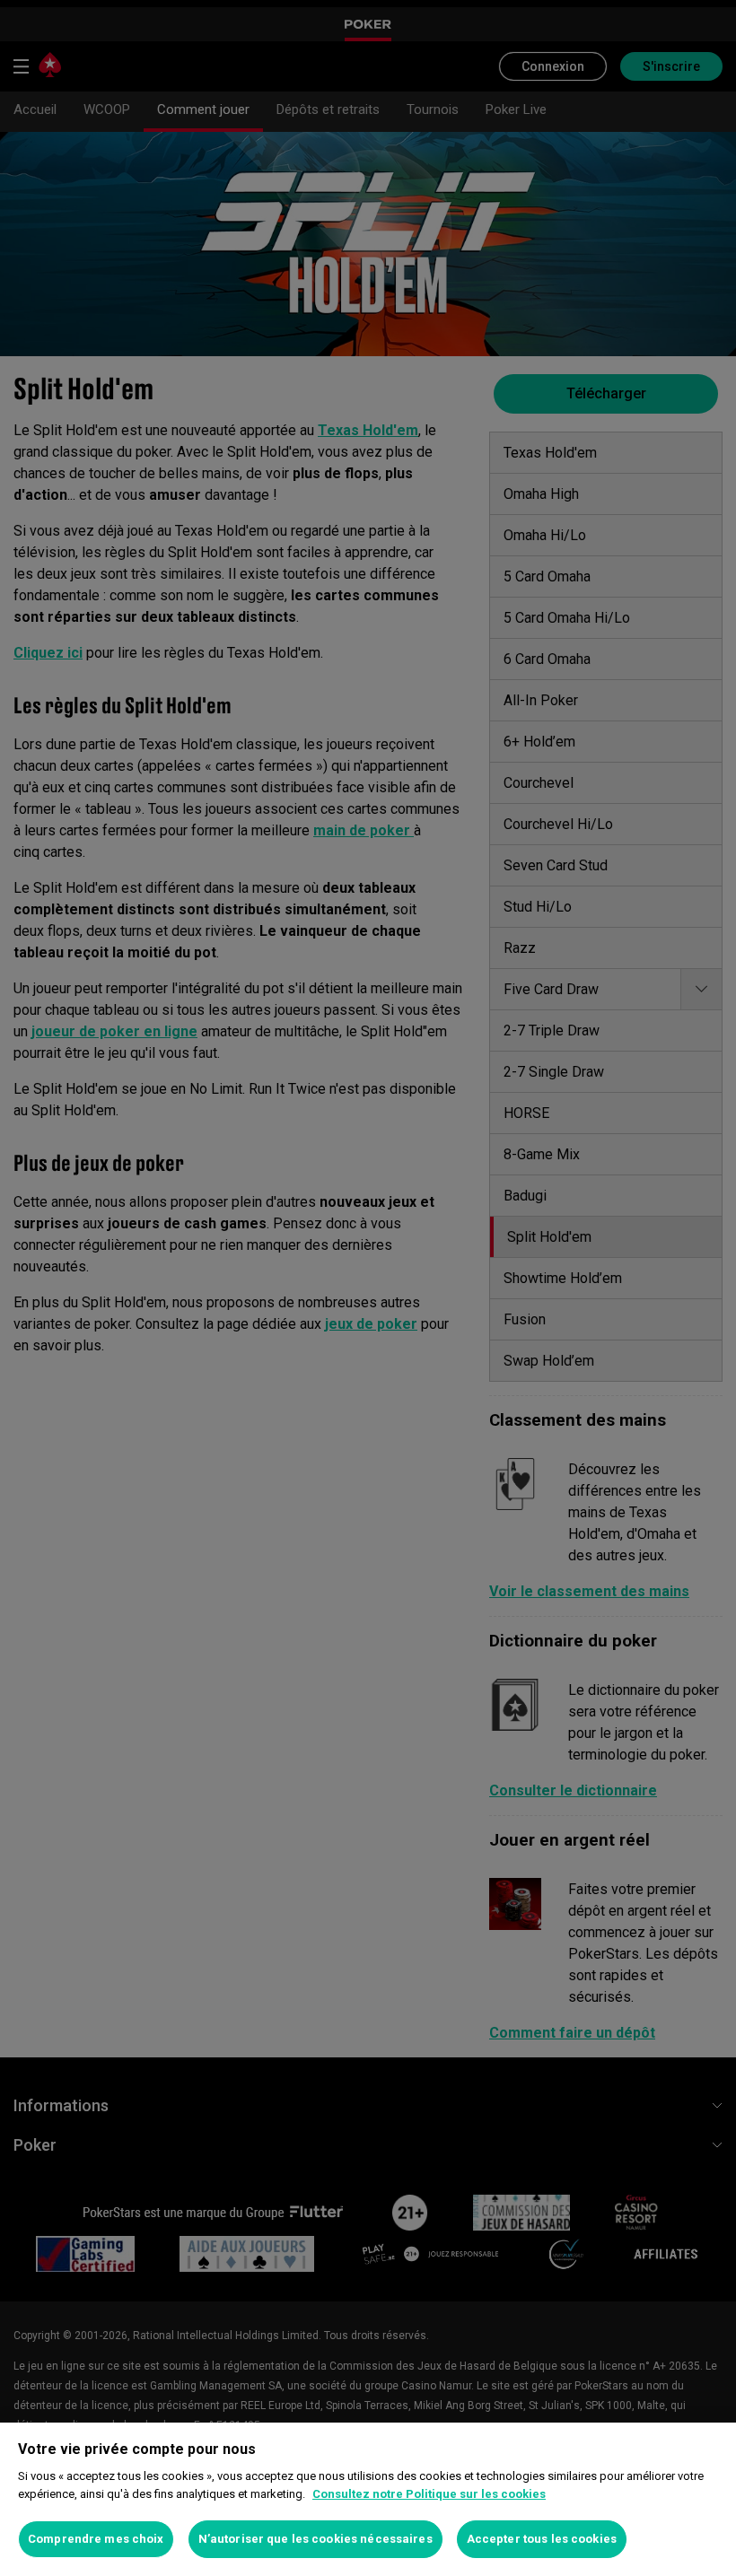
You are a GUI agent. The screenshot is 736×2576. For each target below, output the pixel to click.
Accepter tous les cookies (542, 2539)
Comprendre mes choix (96, 2539)
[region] (368, 2499)
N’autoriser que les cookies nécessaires (315, 2539)
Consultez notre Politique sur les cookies (429, 2494)
